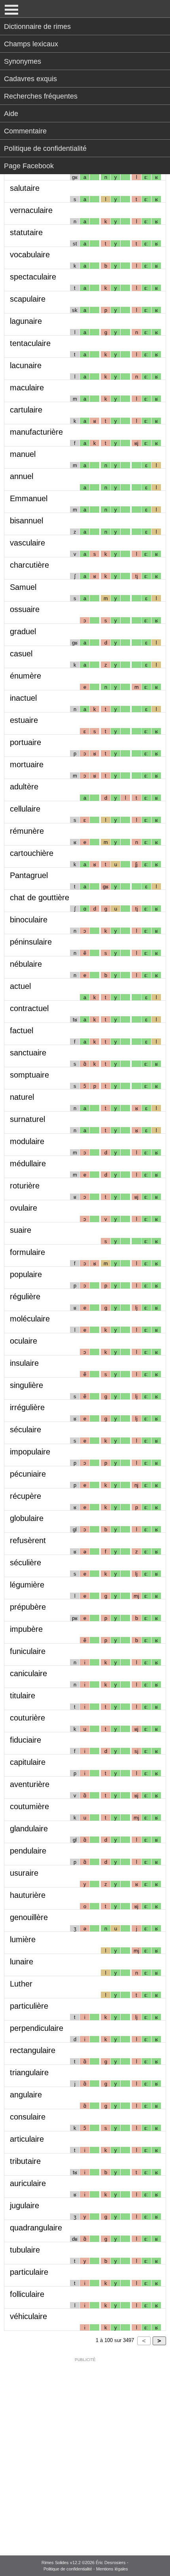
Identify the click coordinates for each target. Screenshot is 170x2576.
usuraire (24, 1873)
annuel (22, 476)
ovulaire (24, 1208)
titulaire (23, 1696)
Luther (21, 1984)
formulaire (27, 1252)
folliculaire (27, 2294)
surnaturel (27, 1119)
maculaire (27, 388)
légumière (27, 1585)
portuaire (25, 742)
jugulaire (25, 2205)
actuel (20, 986)
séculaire (25, 1430)
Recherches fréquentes (41, 96)
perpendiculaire (37, 2028)
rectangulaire (33, 2050)
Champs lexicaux (31, 44)
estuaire (24, 720)
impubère (26, 1629)
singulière (26, 1385)
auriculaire (28, 2183)
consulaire (28, 2117)
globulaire (27, 1518)
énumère (25, 676)
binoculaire (29, 920)
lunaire (22, 1962)
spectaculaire (33, 277)
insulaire (24, 1363)
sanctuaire (28, 1053)
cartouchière (32, 853)
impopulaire (30, 1452)
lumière (23, 1939)
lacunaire (26, 365)
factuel (22, 1030)
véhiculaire (28, 2316)
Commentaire (25, 131)
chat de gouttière (40, 897)
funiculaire (28, 1651)
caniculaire (28, 1673)
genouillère (29, 1917)
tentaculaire (30, 343)
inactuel (23, 698)
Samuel (23, 587)
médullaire (28, 1163)
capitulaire (28, 1762)
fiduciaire (25, 1740)
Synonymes (23, 61)
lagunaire (26, 321)
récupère (25, 1496)
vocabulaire (30, 255)
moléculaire (30, 1319)
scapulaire (28, 299)
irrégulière (27, 1407)
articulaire (27, 2139)
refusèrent (28, 1540)
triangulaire (29, 2072)
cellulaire (25, 809)
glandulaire (29, 1829)
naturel (22, 1097)
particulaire (29, 2272)
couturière (27, 1718)
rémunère (27, 831)
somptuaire (29, 1075)
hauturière (28, 1895)
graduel (23, 631)
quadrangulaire (36, 2228)
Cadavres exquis (30, 79)
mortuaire (27, 764)
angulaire (26, 2095)
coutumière (29, 1806)
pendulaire (28, 1851)
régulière (25, 1297)
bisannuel (26, 521)
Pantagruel (29, 875)
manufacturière (36, 432)
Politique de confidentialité (45, 148)
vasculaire (27, 543)
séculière (25, 1563)
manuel (23, 454)
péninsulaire (31, 942)
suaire (21, 1230)
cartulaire (26, 410)
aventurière (30, 1784)
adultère (24, 787)
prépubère (28, 1607)
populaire (26, 1274)
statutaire (26, 232)
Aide (11, 114)
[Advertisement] (85, 2451)
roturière (25, 1186)
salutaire (25, 188)
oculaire (24, 1341)
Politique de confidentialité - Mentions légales (86, 2569)
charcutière (29, 565)
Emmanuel (29, 498)
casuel (21, 654)
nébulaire (26, 964)
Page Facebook (29, 166)
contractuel (29, 1008)
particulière (29, 2006)
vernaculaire (31, 210)
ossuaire (25, 609)
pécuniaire (28, 1474)
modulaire (27, 1141)
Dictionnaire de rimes (37, 27)
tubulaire (25, 2250)
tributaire (25, 2161)
